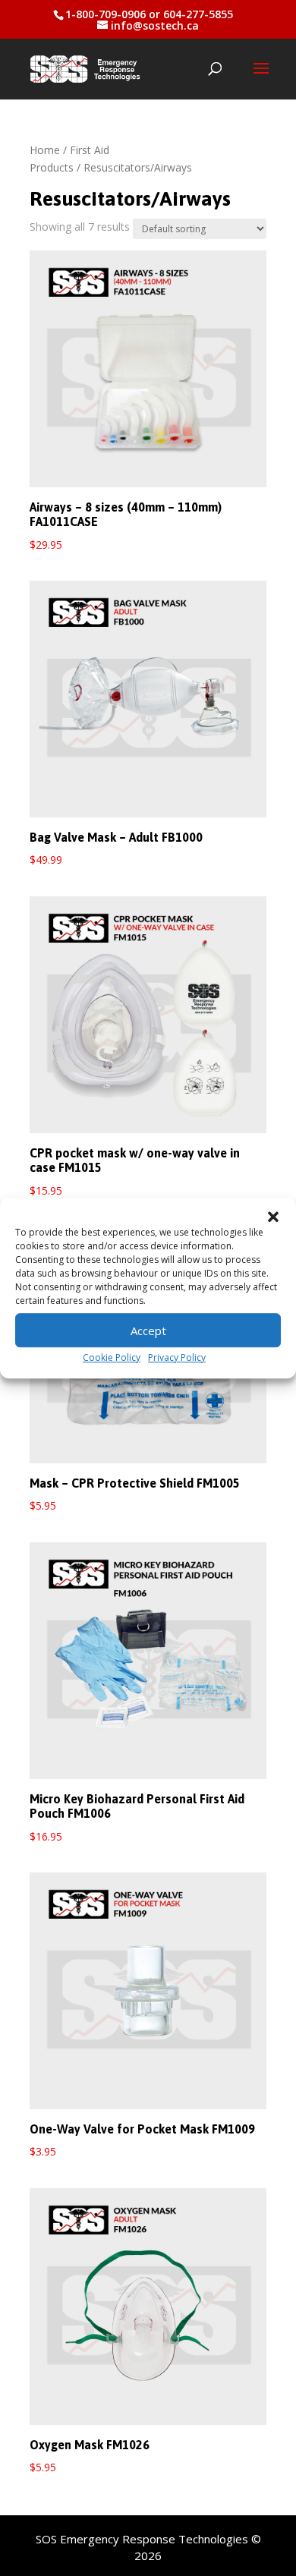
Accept (148, 1331)
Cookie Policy (112, 1357)
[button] (273, 1217)
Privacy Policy (177, 1357)
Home (45, 150)
